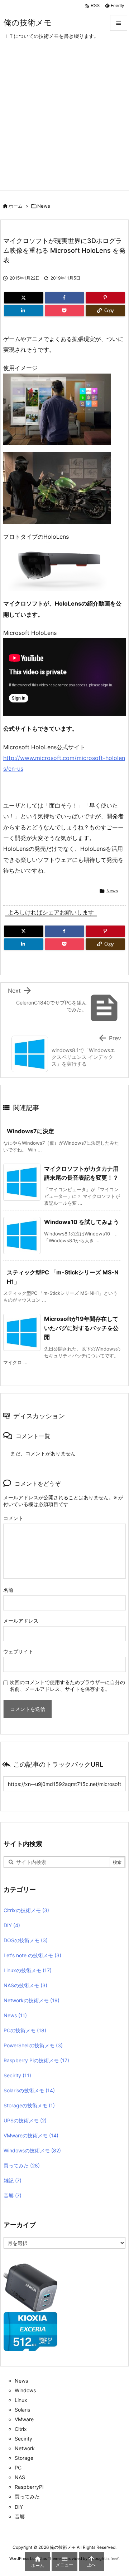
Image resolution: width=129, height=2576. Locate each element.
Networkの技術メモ (32, 2000)
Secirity (17, 2075)
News (44, 206)
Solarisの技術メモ (29, 2090)
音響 (13, 2195)
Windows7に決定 (30, 1131)
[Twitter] (24, 298)
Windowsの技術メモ (32, 2150)
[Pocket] (64, 311)
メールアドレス (21, 1621)
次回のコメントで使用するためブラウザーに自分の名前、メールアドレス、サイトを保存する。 (67, 1686)
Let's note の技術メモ (32, 1955)
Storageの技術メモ (29, 2105)
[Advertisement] (64, 123)
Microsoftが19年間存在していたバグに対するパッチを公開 (81, 1328)
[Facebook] (64, 298)
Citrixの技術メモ (26, 1910)
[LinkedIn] (24, 311)
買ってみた (22, 2165)
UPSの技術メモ (25, 2120)
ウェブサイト (18, 1651)
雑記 (13, 2180)
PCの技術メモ (25, 2030)
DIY (12, 1925)
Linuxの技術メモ (28, 1970)
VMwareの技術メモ (31, 2135)
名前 (8, 1590)
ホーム (16, 206)
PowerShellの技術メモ (33, 2045)
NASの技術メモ (25, 1985)
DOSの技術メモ (26, 1940)
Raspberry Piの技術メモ (36, 2060)
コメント (13, 1518)
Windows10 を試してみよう (82, 1222)
